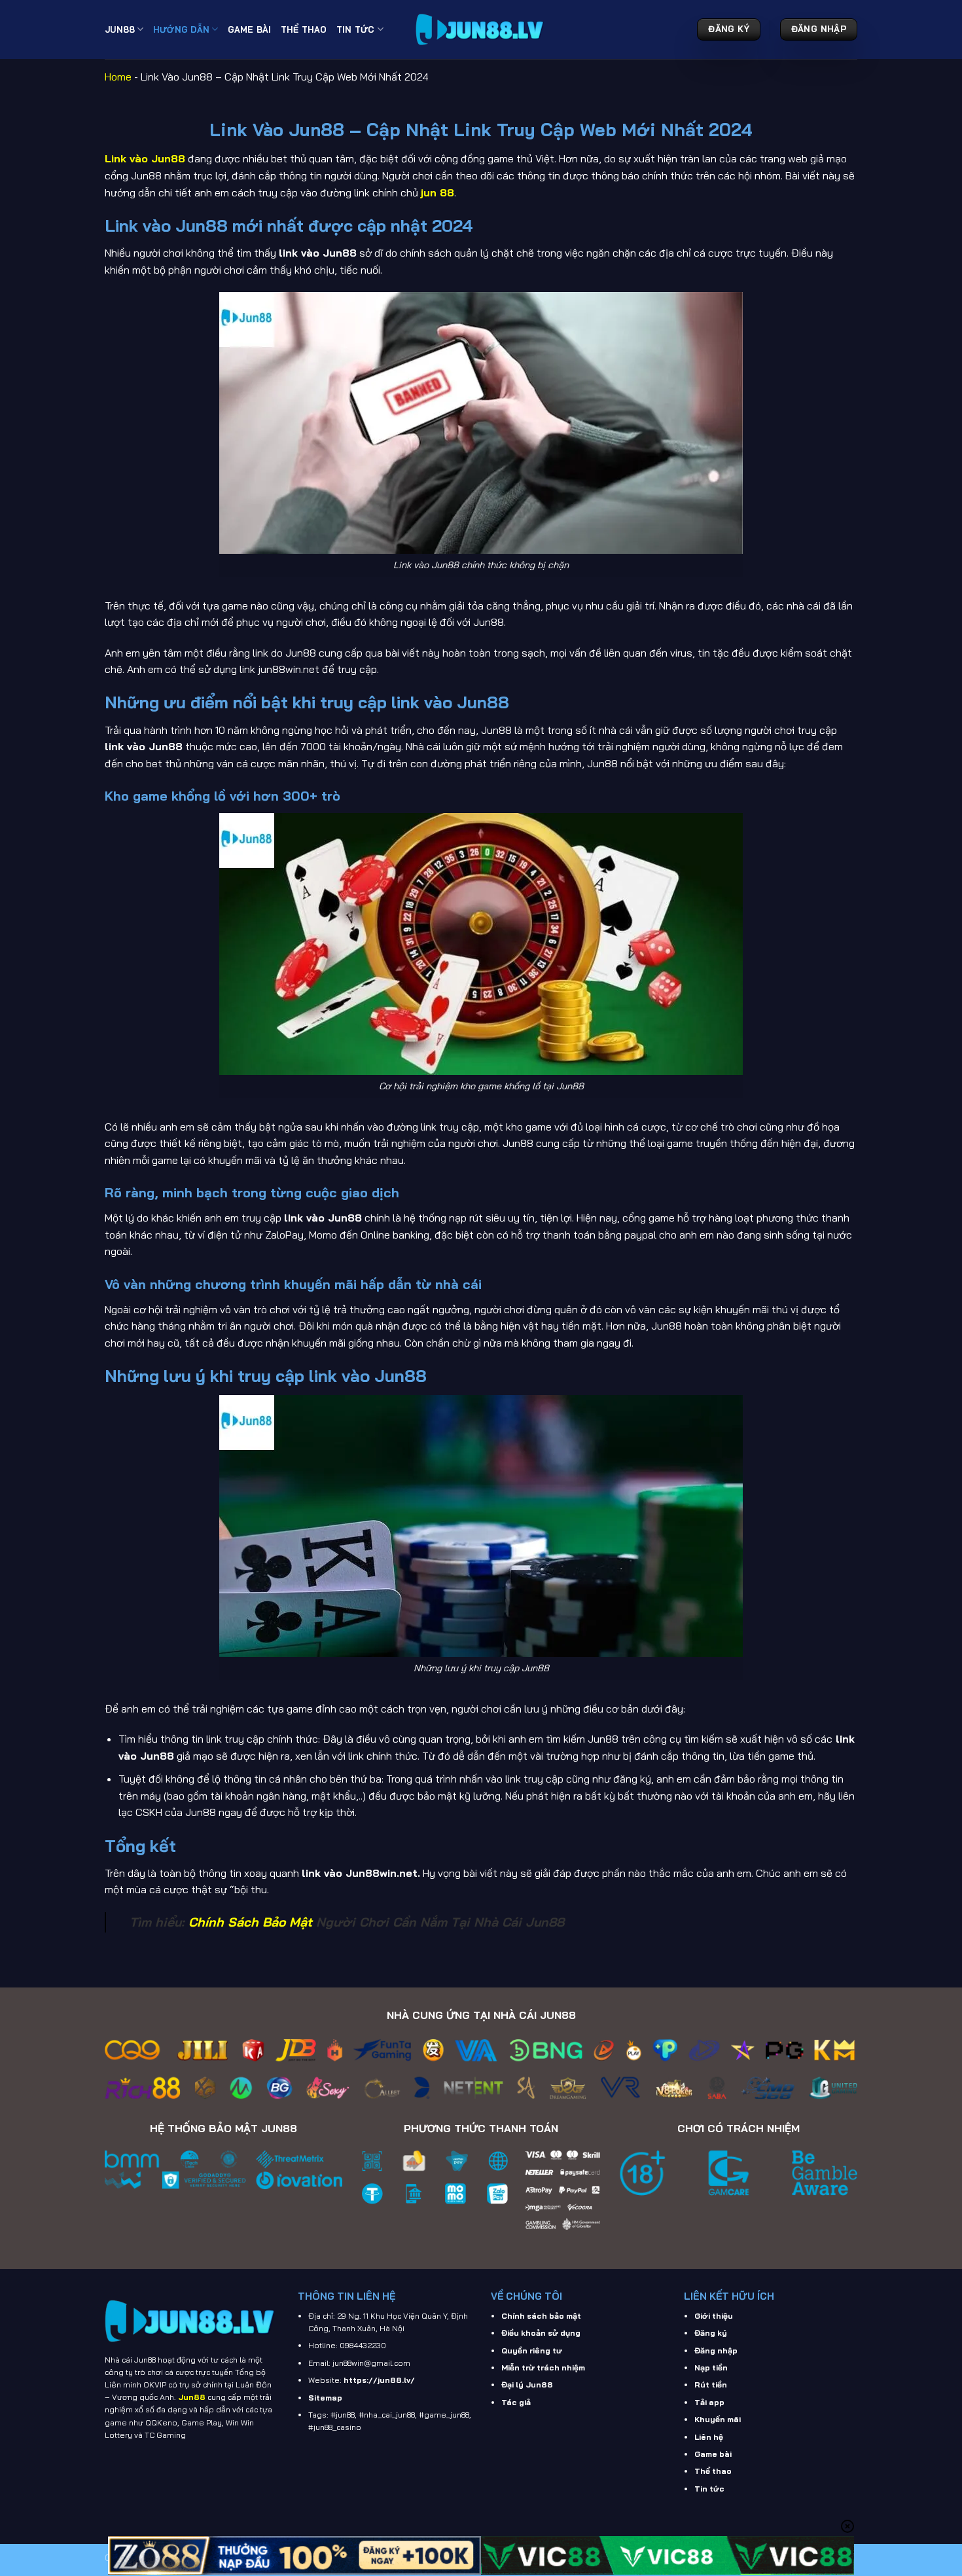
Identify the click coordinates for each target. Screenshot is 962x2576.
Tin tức (709, 2489)
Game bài (713, 2454)
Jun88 (120, 29)
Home (118, 77)
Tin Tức (356, 29)
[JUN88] (481, 29)
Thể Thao (304, 29)
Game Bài (250, 29)
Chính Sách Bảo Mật (250, 1922)
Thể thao (713, 2471)
